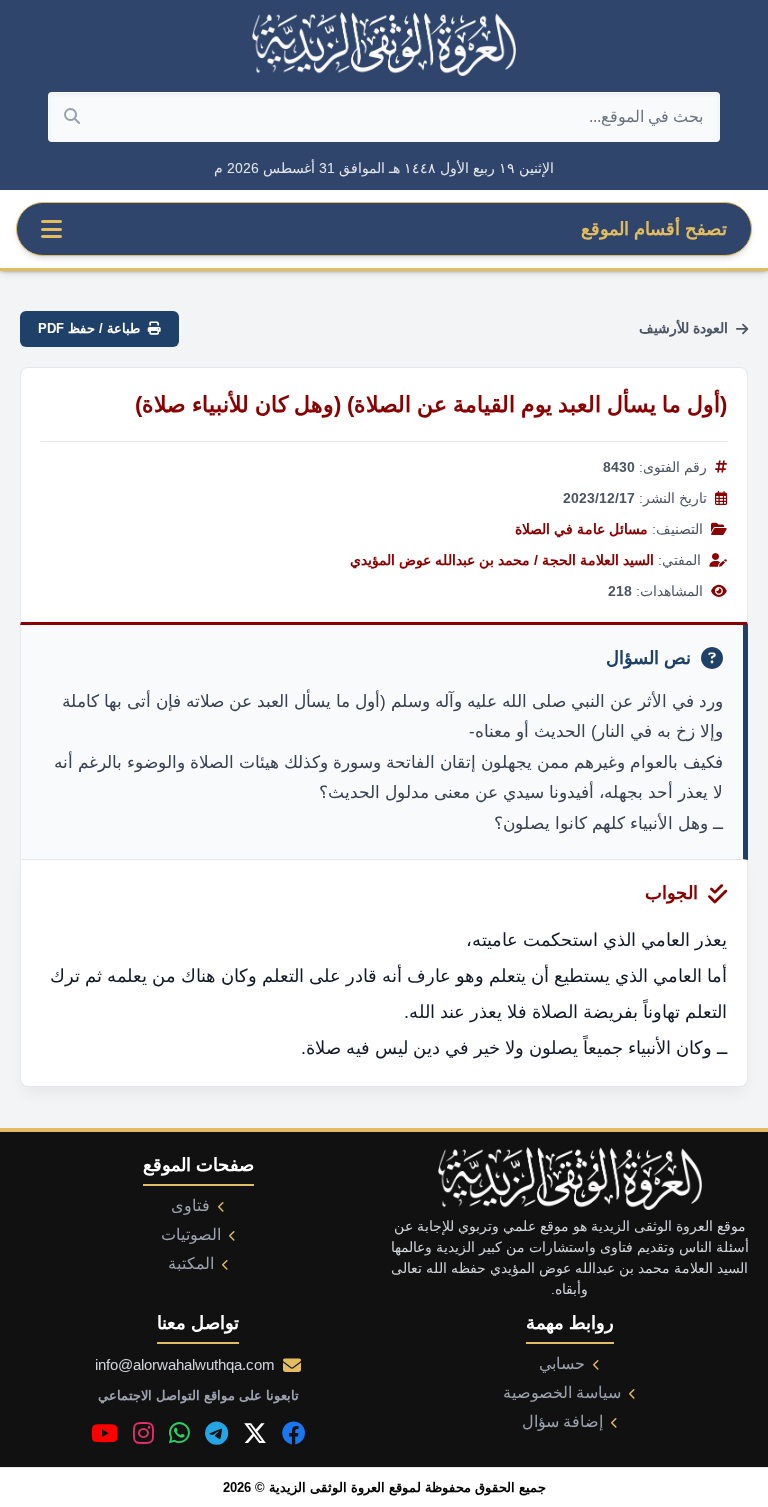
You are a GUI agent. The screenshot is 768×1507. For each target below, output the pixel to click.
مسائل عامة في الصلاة (581, 529)
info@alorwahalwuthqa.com (185, 1364)
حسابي (562, 1363)
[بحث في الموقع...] (72, 117)
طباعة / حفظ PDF (89, 328)
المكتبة (191, 1263)
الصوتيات (191, 1234)
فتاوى (190, 1205)
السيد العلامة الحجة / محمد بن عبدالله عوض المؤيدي (502, 560)
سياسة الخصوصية (562, 1392)
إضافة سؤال (562, 1421)
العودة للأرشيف (683, 328)
